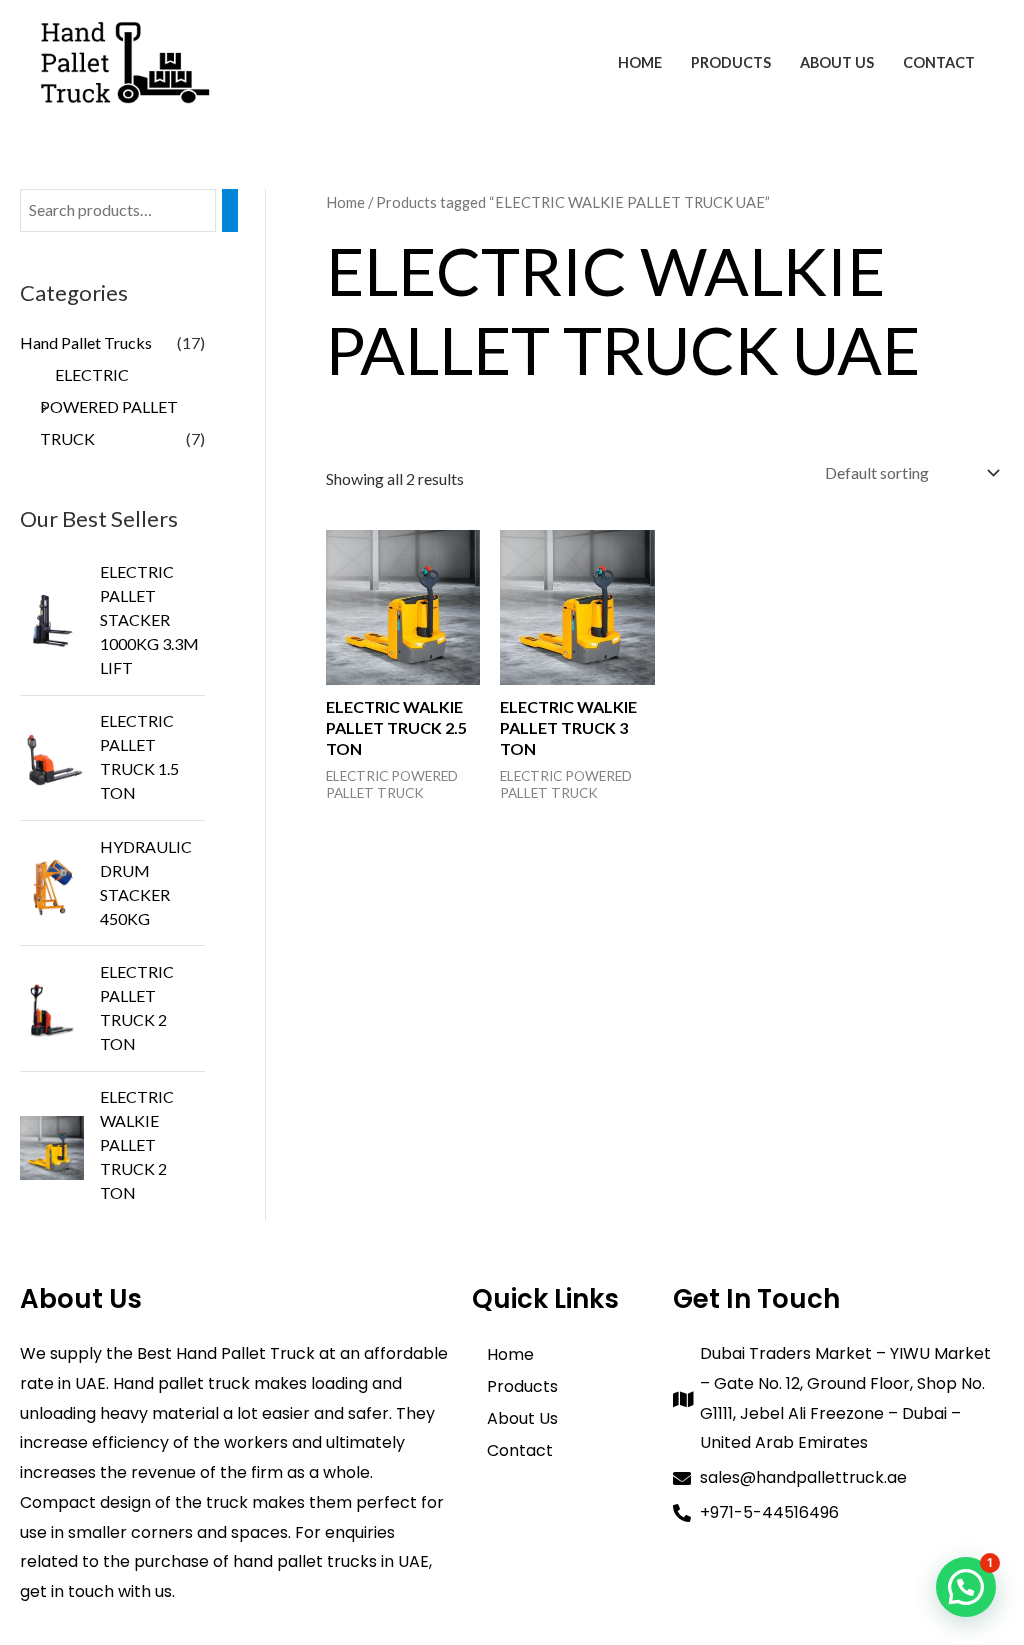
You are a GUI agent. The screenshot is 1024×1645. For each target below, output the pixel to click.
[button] (966, 1587)
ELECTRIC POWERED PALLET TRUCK (109, 406)
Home (640, 62)
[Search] (230, 210)
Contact (939, 62)
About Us (837, 62)
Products (731, 62)
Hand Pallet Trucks (86, 342)
